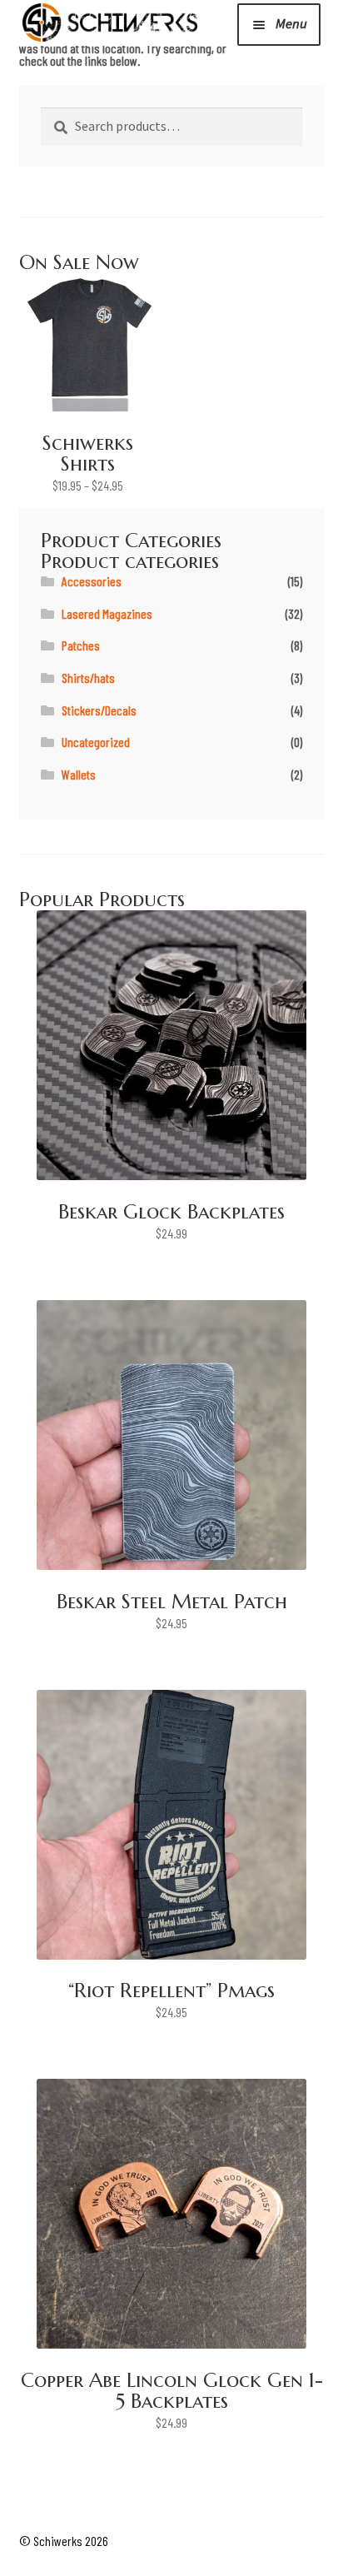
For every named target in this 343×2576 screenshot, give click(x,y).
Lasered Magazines (107, 613)
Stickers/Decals (99, 710)
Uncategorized (96, 742)
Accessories (92, 581)
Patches (81, 645)
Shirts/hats (88, 678)
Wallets (79, 774)
